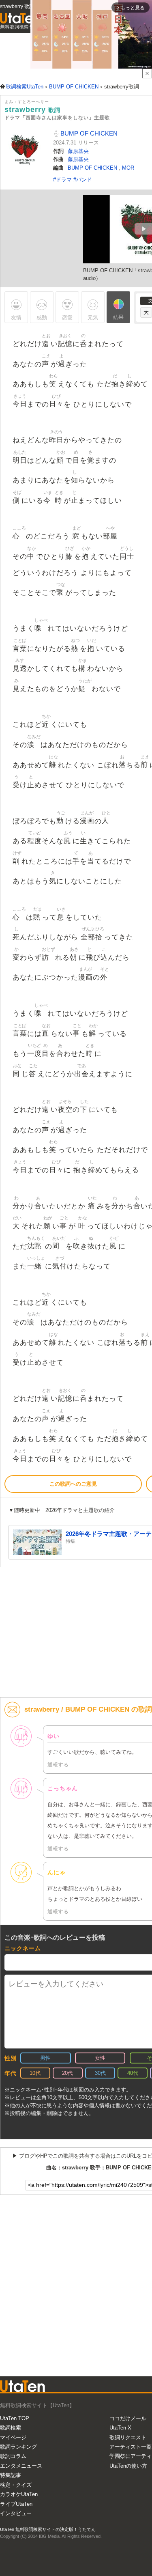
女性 (100, 2058)
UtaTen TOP (15, 2418)
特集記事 (11, 2475)
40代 (133, 2073)
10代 (35, 2073)
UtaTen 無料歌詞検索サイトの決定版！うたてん (48, 2529)
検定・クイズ (16, 2485)
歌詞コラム (13, 2456)
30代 (100, 2073)
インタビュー (16, 2513)
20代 (67, 2073)
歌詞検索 (11, 2428)
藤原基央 (78, 151)
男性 (45, 2058)
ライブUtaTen (16, 2504)
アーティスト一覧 (131, 2447)
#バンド (83, 180)
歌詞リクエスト (128, 2437)
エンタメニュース (21, 2466)
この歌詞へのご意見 (73, 1484)
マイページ (13, 2437)
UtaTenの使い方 (128, 2466)
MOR (128, 168)
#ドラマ (63, 180)
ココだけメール (128, 2418)
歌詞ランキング (18, 2447)
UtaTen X (120, 2428)
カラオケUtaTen (19, 2494)
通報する (58, 1765)
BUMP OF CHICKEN (88, 133)
